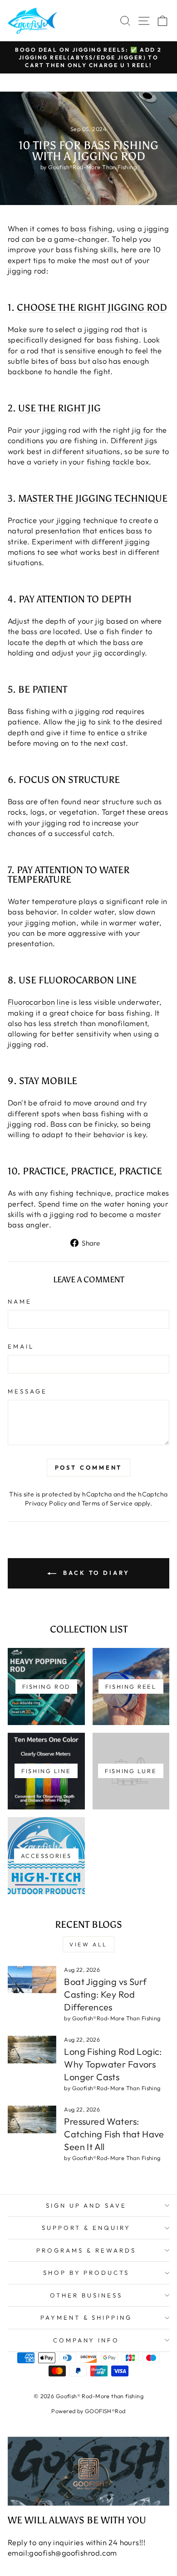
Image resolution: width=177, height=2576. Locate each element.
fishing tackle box (118, 462)
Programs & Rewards (86, 2250)
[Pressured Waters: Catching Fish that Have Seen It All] (32, 2119)
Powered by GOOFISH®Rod (88, 2411)
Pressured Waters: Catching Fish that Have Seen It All (114, 2134)
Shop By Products (86, 2273)
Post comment (89, 1467)
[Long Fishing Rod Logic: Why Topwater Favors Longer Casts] (32, 2049)
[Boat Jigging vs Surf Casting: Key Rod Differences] (32, 1980)
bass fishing (91, 228)
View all (88, 1944)
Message (27, 1391)
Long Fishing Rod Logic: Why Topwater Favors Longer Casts (113, 2064)
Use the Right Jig (59, 408)
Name (20, 1301)
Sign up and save (86, 2205)
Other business (86, 2295)
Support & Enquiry (86, 2228)
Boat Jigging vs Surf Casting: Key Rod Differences (105, 1994)
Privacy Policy (46, 1503)
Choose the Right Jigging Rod (92, 308)
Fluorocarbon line (39, 1002)
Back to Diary (95, 1573)
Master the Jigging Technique (93, 499)
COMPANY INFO (86, 2340)
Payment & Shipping (86, 2317)
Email (21, 1346)
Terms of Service (107, 1503)
